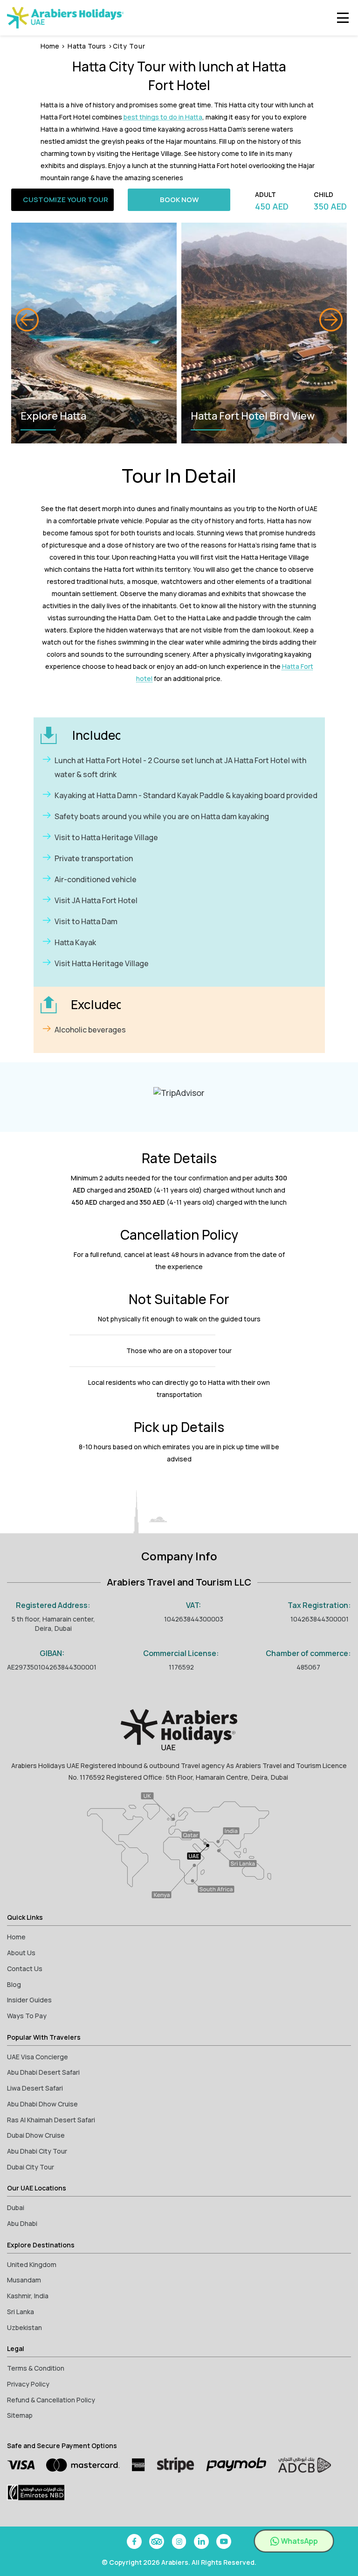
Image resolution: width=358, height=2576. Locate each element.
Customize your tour (65, 200)
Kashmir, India (28, 2296)
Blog (14, 1984)
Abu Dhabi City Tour (37, 2151)
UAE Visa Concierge (38, 2057)
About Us (21, 1953)
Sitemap (20, 2415)
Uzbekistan (24, 2327)
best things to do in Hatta (163, 117)
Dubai (16, 2207)
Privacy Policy (28, 2384)
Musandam (24, 2280)
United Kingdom (32, 2264)
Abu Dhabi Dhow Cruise (42, 2104)
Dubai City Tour (31, 2167)
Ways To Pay (27, 2016)
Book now (179, 200)
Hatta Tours (87, 46)
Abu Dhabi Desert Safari (43, 2072)
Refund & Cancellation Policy (51, 2400)
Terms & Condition (36, 2368)
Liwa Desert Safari (35, 2088)
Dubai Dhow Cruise (36, 2135)
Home (50, 46)
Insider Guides (29, 2000)
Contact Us (25, 1969)
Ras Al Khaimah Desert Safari (51, 2120)
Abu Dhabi (22, 2223)
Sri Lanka (21, 2312)
